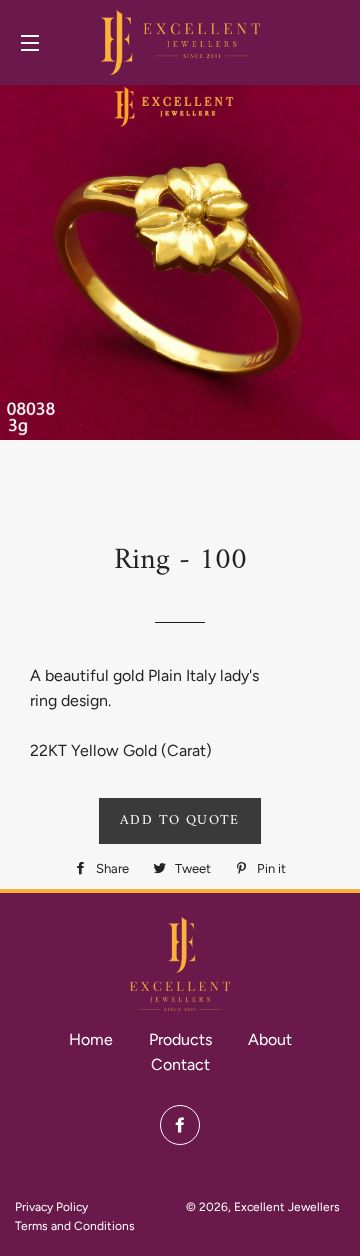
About (270, 1039)
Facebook (180, 1125)
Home (91, 1039)
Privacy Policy (51, 1207)
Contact (180, 1064)
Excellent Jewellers (287, 1207)
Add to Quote (180, 820)
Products (180, 1039)
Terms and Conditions (75, 1226)
